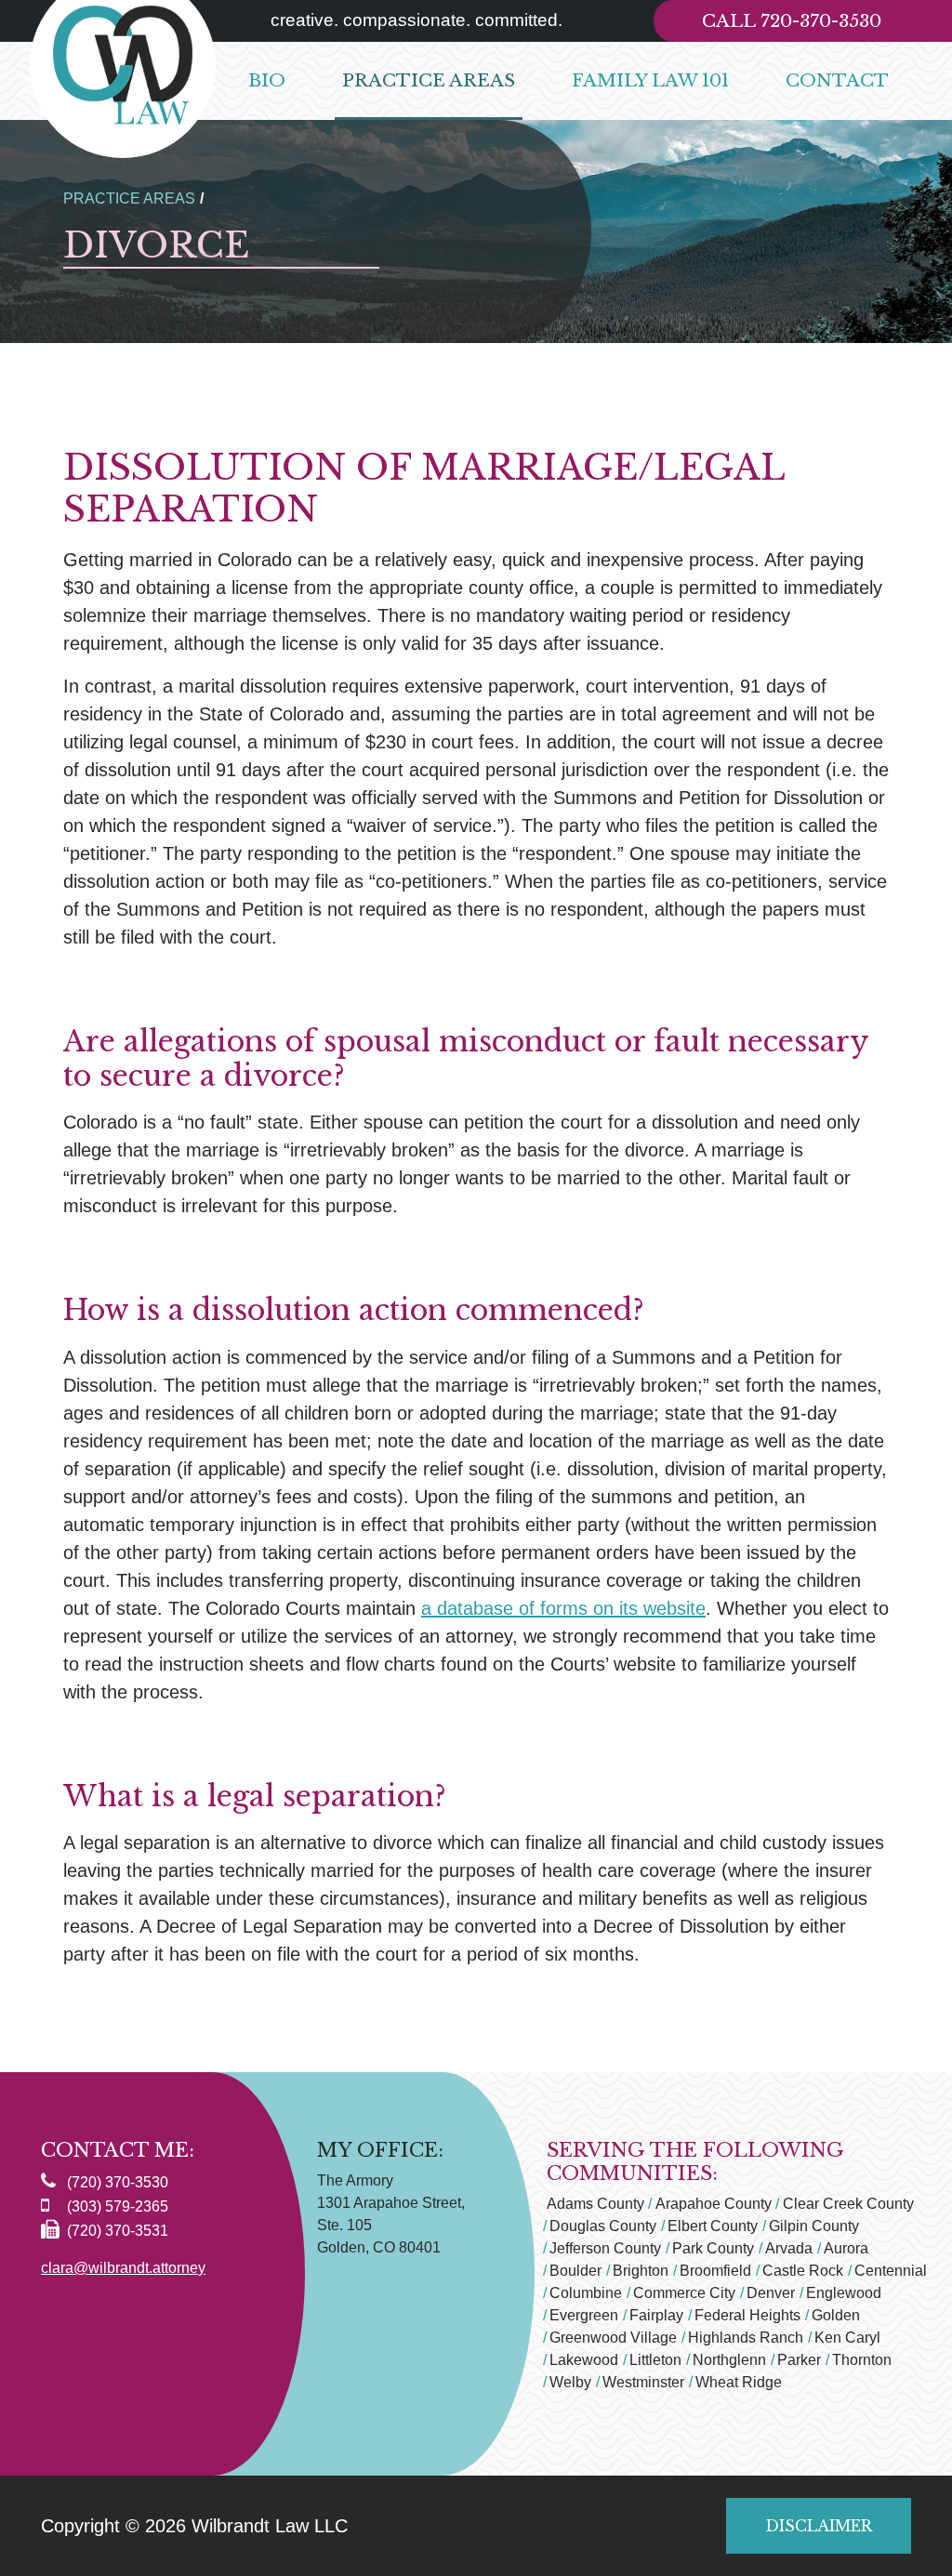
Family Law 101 (650, 80)
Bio (267, 80)
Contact (837, 80)
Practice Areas (429, 80)
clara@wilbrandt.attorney (123, 2268)
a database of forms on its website (563, 1608)
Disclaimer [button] (819, 2526)
